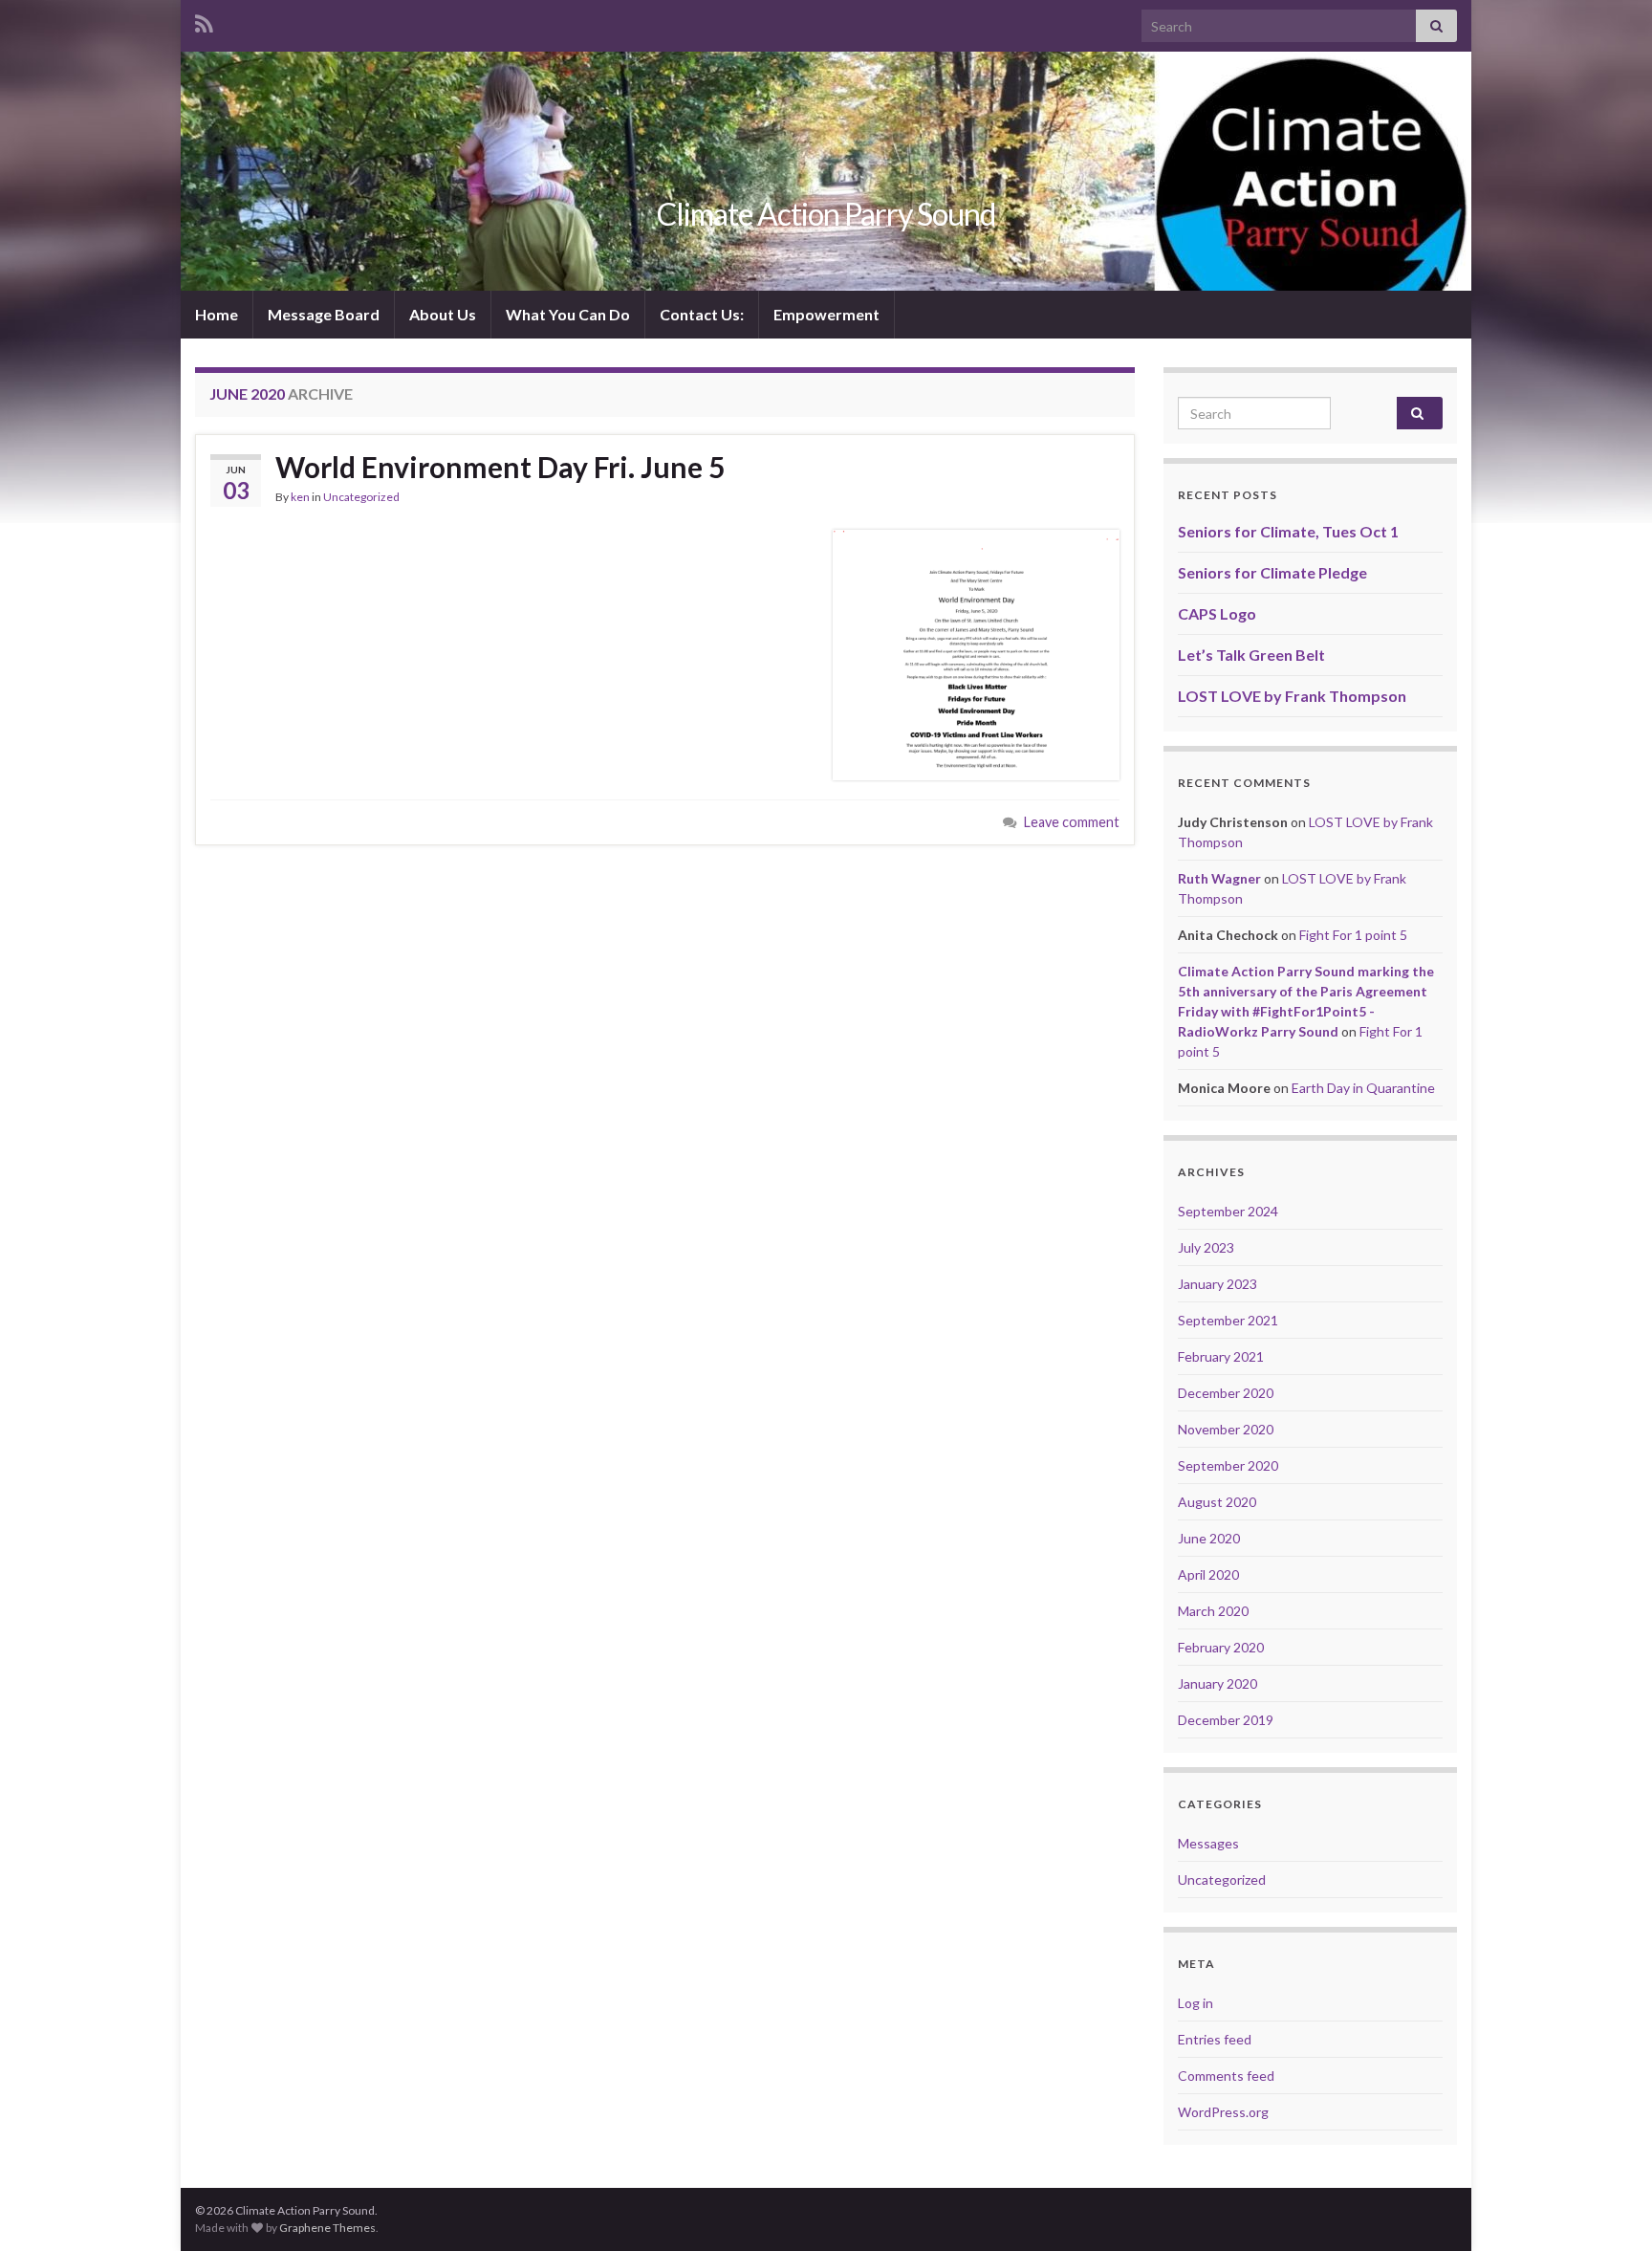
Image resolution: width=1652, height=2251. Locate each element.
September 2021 (1228, 1320)
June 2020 (1209, 1538)
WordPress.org (1223, 2112)
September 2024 (1228, 1211)
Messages (1208, 1843)
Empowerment (826, 314)
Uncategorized (361, 497)
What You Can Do (568, 314)
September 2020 (1228, 1465)
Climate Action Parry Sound (826, 214)
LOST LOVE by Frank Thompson (1292, 696)
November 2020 (1226, 1429)
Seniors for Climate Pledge (1272, 572)
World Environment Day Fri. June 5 (500, 467)
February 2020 (1221, 1647)
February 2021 (1221, 1356)
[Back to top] (1609, 2208)
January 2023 (1217, 1284)
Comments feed (1226, 2076)
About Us (443, 314)
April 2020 (1208, 1574)
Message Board (324, 314)
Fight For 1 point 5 (1353, 935)
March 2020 (1213, 1611)
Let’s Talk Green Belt (1251, 655)
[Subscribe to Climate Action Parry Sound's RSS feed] (204, 21)
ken (300, 497)
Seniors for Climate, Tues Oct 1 (1288, 531)
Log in (1196, 2003)
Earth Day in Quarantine (1363, 1088)
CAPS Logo (1217, 613)
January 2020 (1217, 1683)
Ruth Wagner (1219, 878)
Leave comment (1072, 822)
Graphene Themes (327, 2228)
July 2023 (1206, 1247)
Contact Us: (702, 314)
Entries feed (1215, 2039)
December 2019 (1226, 1720)
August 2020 (1217, 1502)
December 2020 (1226, 1393)
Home (217, 314)
